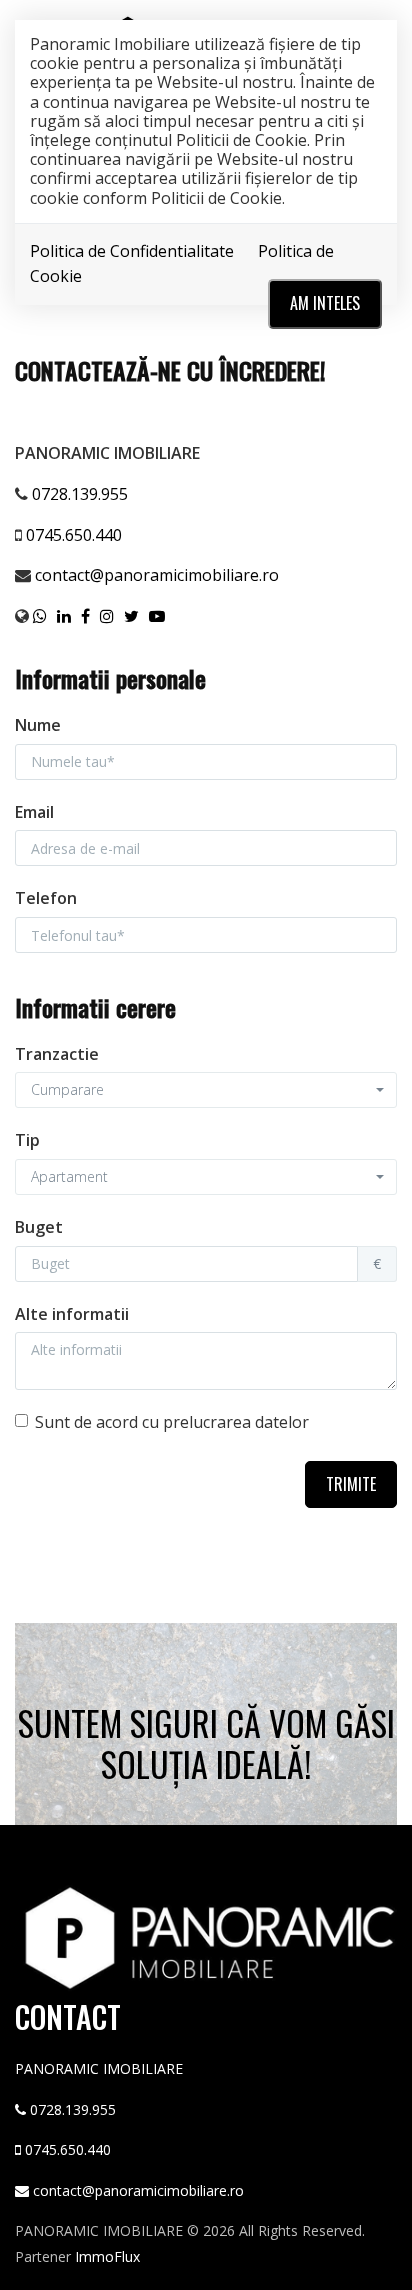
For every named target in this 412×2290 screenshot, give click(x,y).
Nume (38, 725)
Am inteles (325, 303)
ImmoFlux (107, 2256)
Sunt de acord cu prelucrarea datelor (172, 1422)
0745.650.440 (74, 535)
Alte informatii (72, 1314)
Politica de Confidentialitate (132, 251)
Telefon (46, 898)
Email (34, 812)
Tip (27, 1140)
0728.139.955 (80, 494)
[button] (206, 1090)
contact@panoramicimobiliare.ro (157, 575)
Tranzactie (57, 1054)
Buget (39, 1227)
